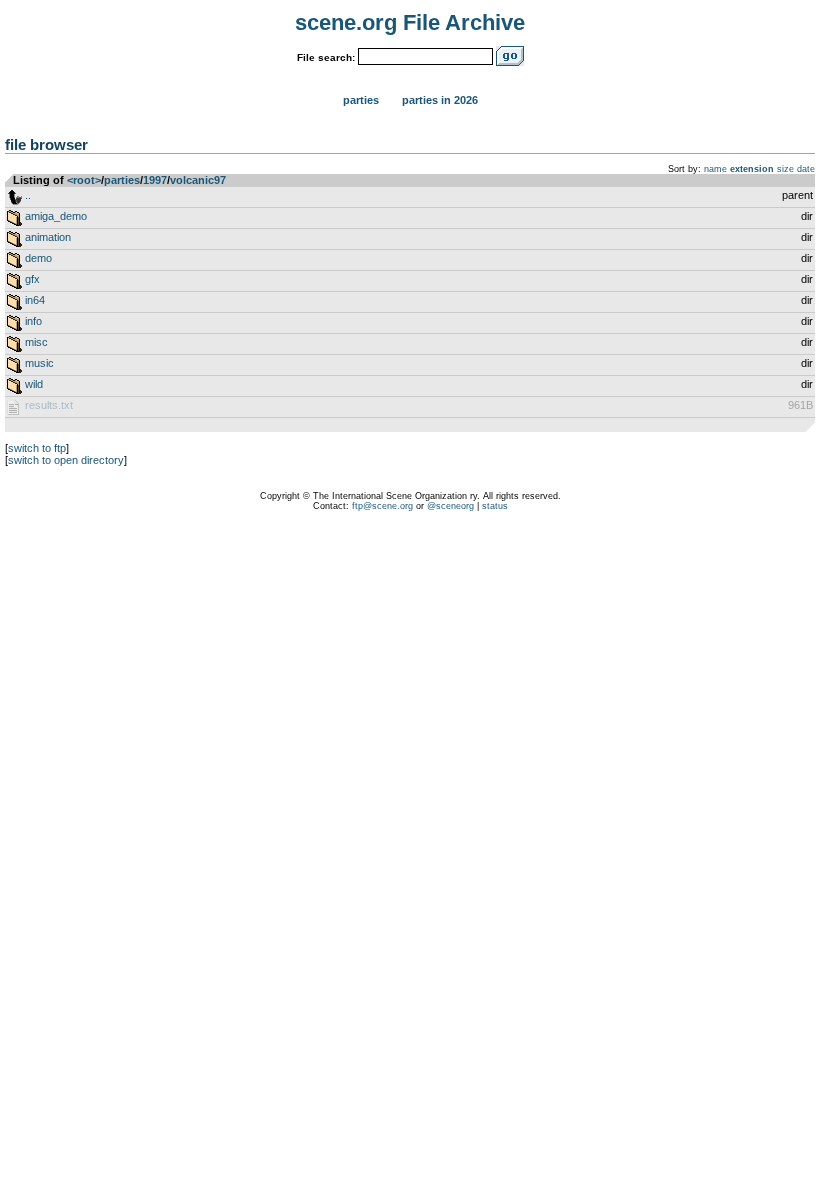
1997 (155, 180)
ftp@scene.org (382, 506)
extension (752, 169)
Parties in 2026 (440, 100)
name (715, 169)
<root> (84, 180)
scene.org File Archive (410, 22)
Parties (361, 100)
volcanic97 (198, 180)
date (806, 169)
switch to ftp (37, 448)
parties (122, 180)
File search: (326, 57)
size (785, 169)
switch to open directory (66, 460)
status (495, 506)
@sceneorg (450, 506)
